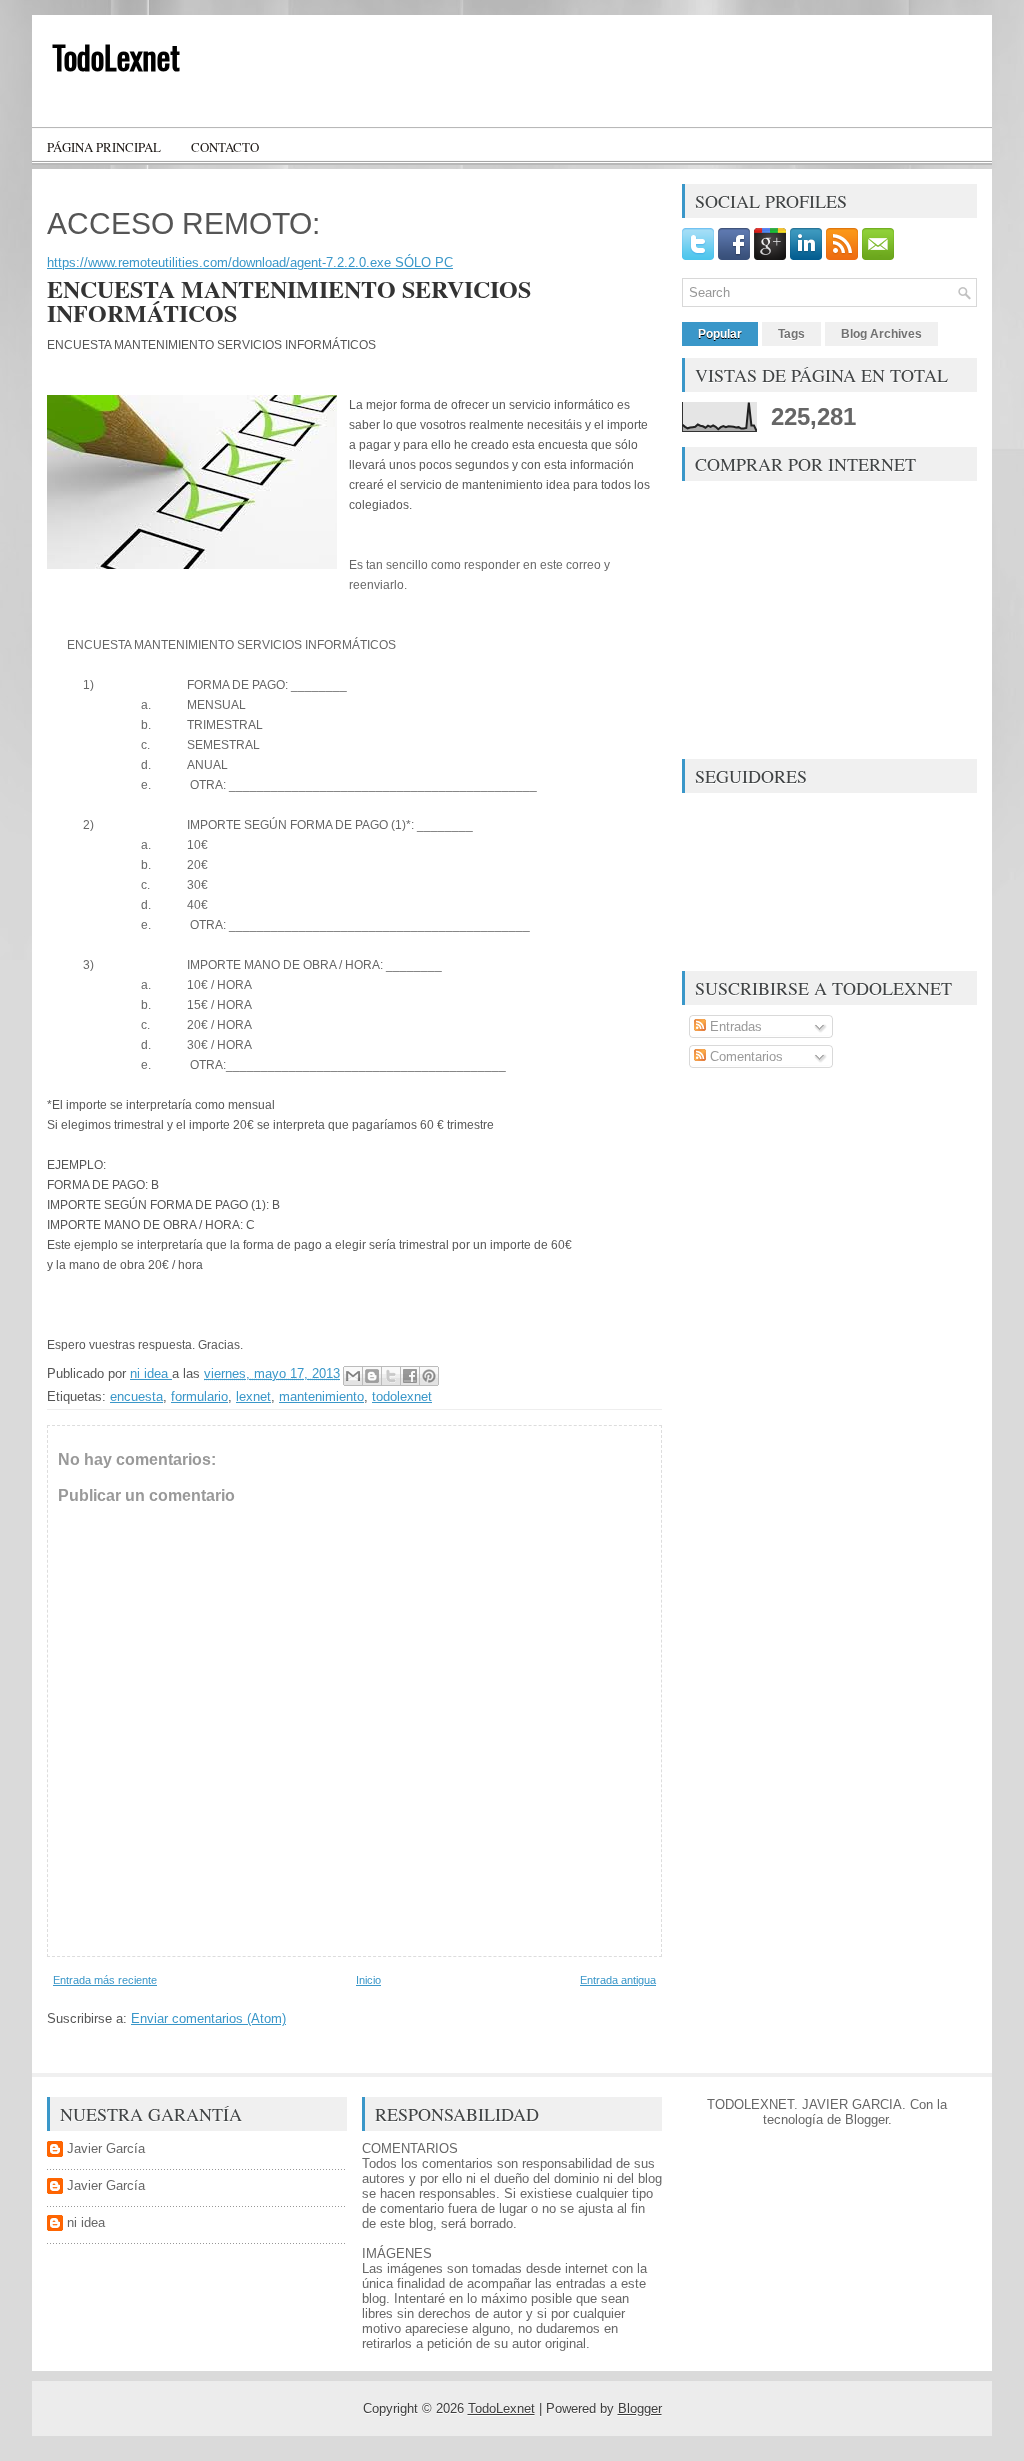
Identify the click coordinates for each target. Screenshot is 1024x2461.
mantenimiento (321, 1396)
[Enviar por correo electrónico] (353, 1376)
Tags (791, 334)
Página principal (104, 147)
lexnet (253, 1396)
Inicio (368, 1980)
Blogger (866, 2119)
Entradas (734, 1026)
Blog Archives (881, 334)
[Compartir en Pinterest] (429, 1376)
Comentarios (744, 1056)
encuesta (136, 1396)
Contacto (225, 147)
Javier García (106, 2148)
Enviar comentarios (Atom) (208, 2018)
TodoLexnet (116, 56)
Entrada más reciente (105, 1980)
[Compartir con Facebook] (410, 1376)
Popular (720, 334)
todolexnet (402, 1396)
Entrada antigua (618, 1980)
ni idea (86, 2222)
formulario (199, 1396)
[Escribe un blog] (372, 1376)
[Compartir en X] (391, 1376)
